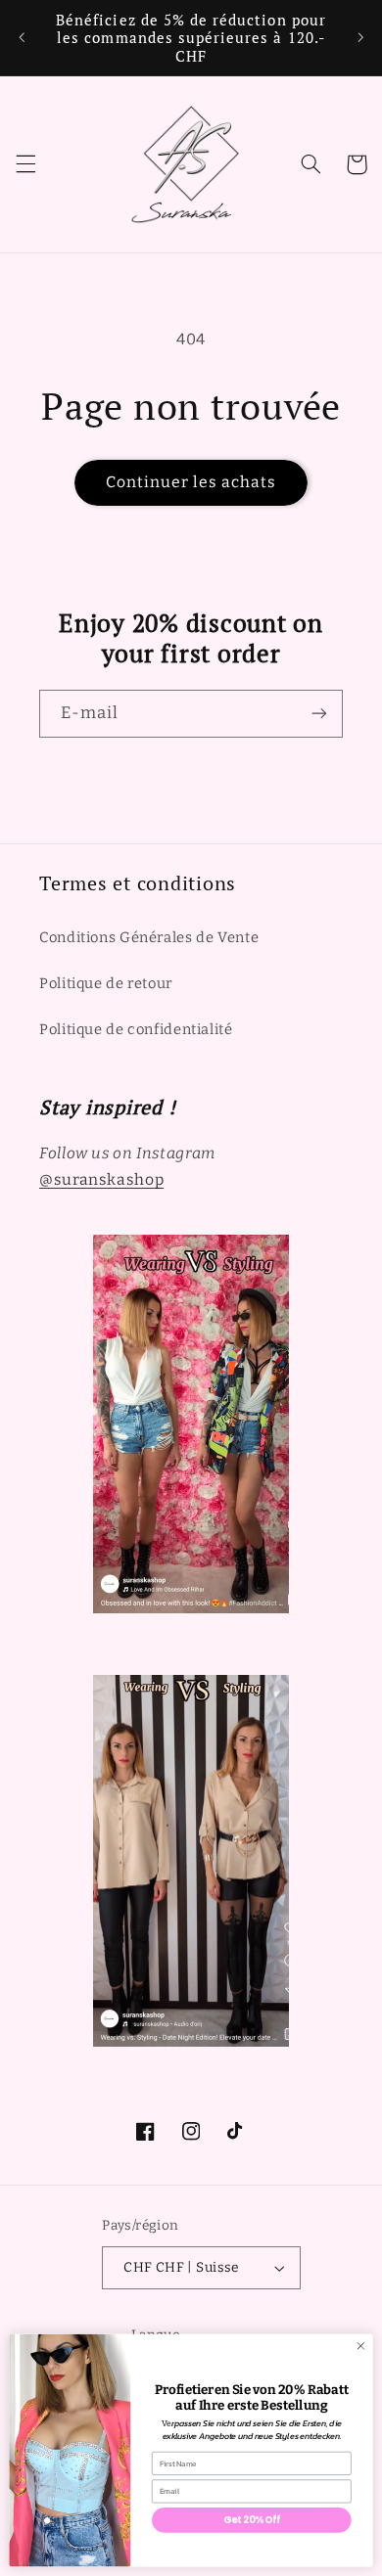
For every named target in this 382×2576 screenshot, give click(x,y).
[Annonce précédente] (22, 38)
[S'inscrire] (319, 714)
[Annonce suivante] (360, 38)
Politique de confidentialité (136, 1029)
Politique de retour (106, 983)
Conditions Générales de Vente (149, 937)
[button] (25, 164)
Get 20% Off (251, 2520)
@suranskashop (101, 1179)
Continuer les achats (191, 482)
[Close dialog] (361, 2346)
